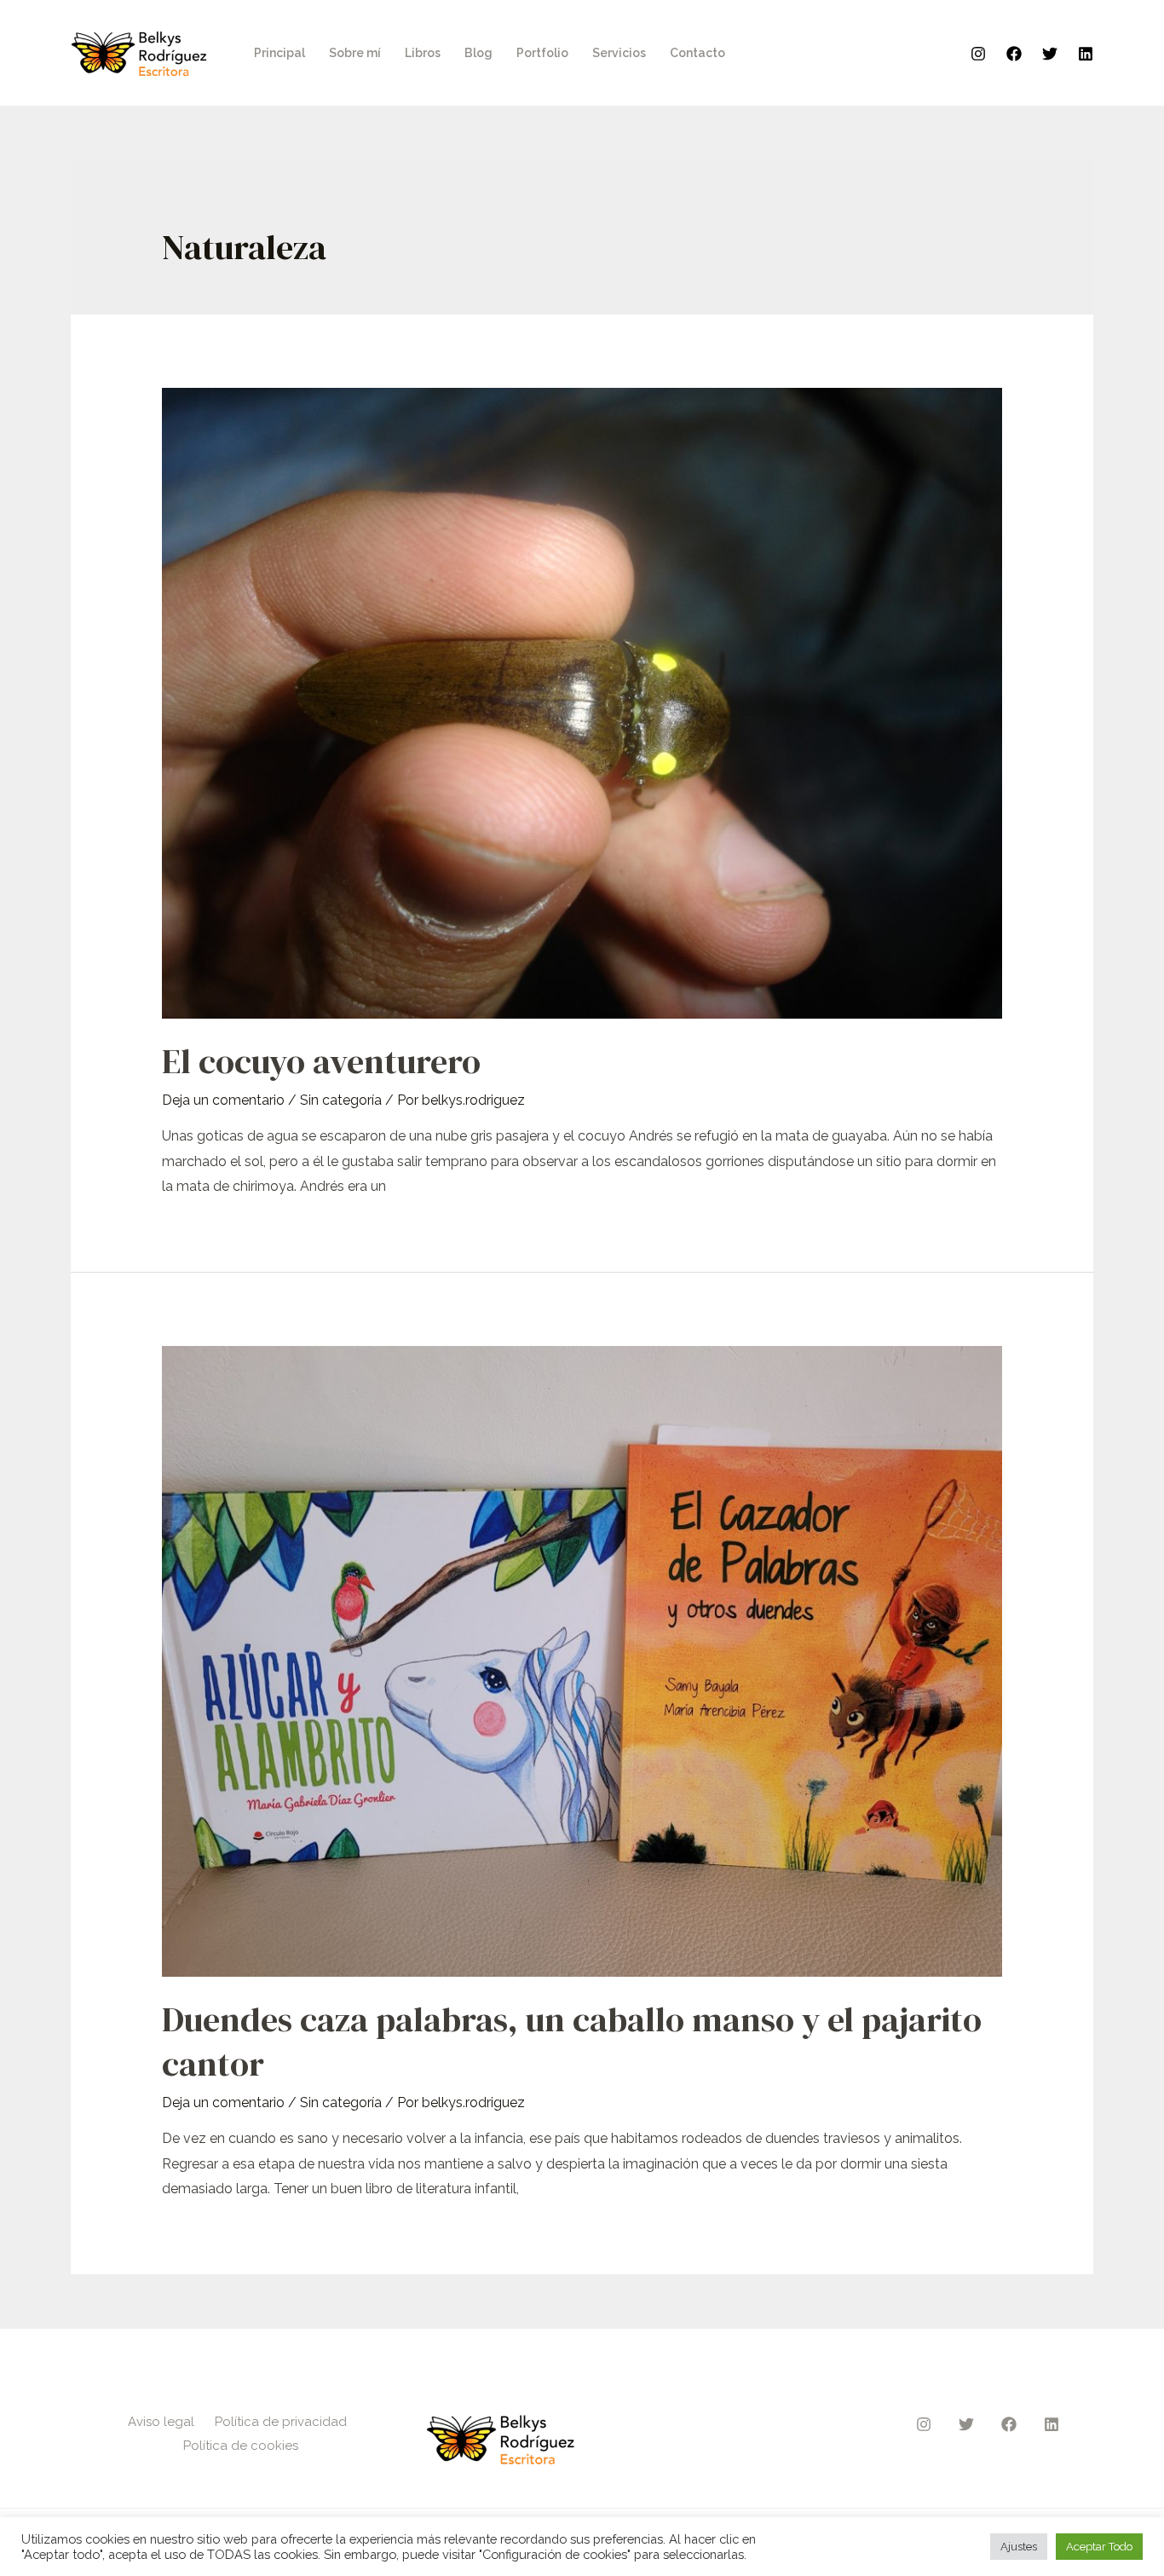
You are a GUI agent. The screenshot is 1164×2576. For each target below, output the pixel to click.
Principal (279, 53)
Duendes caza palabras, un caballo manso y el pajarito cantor (572, 2042)
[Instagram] (978, 54)
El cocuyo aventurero (321, 1061)
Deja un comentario (223, 1100)
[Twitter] (1050, 54)
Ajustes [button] (1019, 2547)
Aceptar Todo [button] (1099, 2547)
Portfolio (542, 53)
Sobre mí (355, 53)
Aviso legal (161, 2422)
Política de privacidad (281, 2422)
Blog (478, 53)
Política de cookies (241, 2446)
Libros (423, 53)
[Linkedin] (1086, 54)
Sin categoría (341, 1100)
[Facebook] (1014, 54)
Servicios (619, 53)
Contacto (697, 53)
